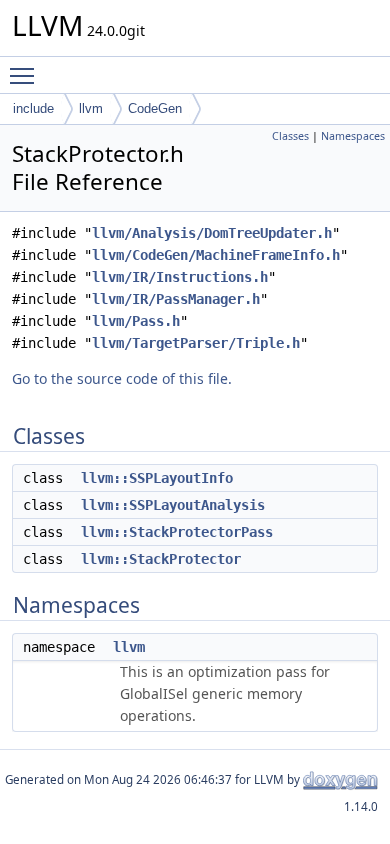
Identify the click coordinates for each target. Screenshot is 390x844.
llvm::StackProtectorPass (177, 532)
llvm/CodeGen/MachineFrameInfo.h (216, 255)
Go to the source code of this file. (122, 378)
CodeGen (155, 108)
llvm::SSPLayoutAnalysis (173, 505)
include (33, 108)
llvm (91, 108)
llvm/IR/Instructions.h (180, 277)
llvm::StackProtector (161, 559)
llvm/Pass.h (136, 321)
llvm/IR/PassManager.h (176, 299)
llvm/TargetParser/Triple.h (196, 343)
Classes (290, 136)
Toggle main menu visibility (26, 75)
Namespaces (353, 136)
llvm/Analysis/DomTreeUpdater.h (212, 233)
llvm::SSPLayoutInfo (157, 478)
